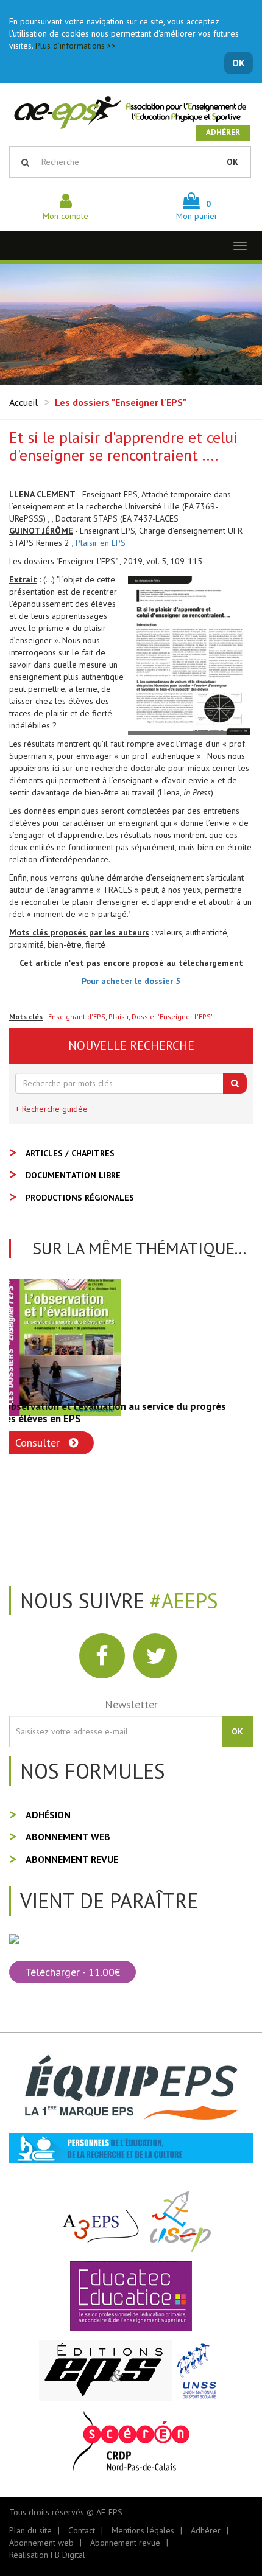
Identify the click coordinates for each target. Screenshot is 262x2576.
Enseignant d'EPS (77, 1017)
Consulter (49, 1443)
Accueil (23, 402)
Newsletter (131, 1704)
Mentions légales (143, 2530)
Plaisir (119, 1017)
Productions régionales (80, 1198)
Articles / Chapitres (70, 1153)
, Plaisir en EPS (99, 543)
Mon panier (197, 210)
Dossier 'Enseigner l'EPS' (172, 1017)
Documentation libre (73, 1175)
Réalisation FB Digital (47, 2555)
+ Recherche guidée (51, 1109)
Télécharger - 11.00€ (73, 1972)
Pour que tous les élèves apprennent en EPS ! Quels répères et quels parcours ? (126, 1412)
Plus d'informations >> (76, 46)
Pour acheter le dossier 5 (131, 981)
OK (239, 63)
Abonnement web (68, 1837)
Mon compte (65, 216)
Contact (82, 2530)
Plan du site (30, 2530)
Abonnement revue (72, 1859)
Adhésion (48, 1815)
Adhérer (223, 132)
